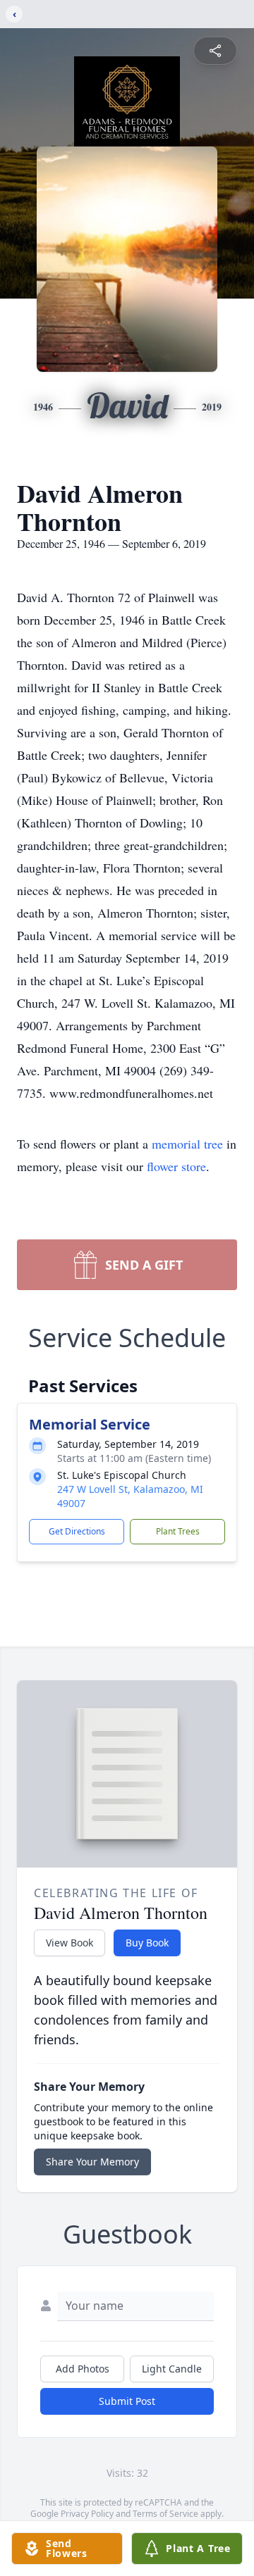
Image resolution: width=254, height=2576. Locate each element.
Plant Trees (178, 1531)
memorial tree (187, 1144)
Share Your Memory (92, 2162)
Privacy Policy (87, 2514)
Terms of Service (165, 2514)
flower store (176, 1166)
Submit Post (127, 2401)
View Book (69, 1943)
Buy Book (147, 1943)
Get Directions (77, 1531)
